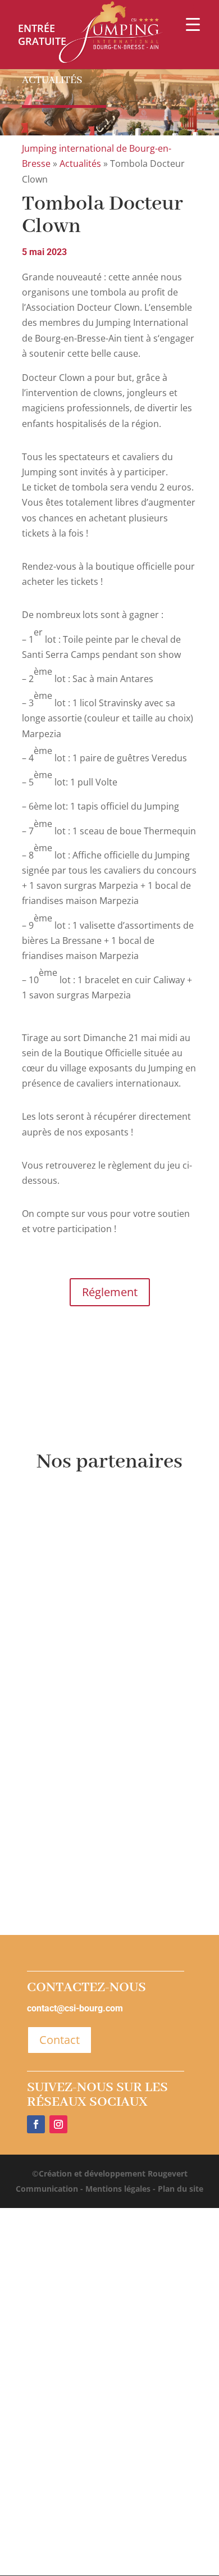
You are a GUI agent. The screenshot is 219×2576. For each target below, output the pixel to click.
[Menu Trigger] (193, 24)
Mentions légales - (119, 2189)
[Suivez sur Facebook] (36, 2124)
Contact (60, 2040)
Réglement (110, 1292)
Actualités (80, 163)
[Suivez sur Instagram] (58, 2124)
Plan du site (179, 2189)
